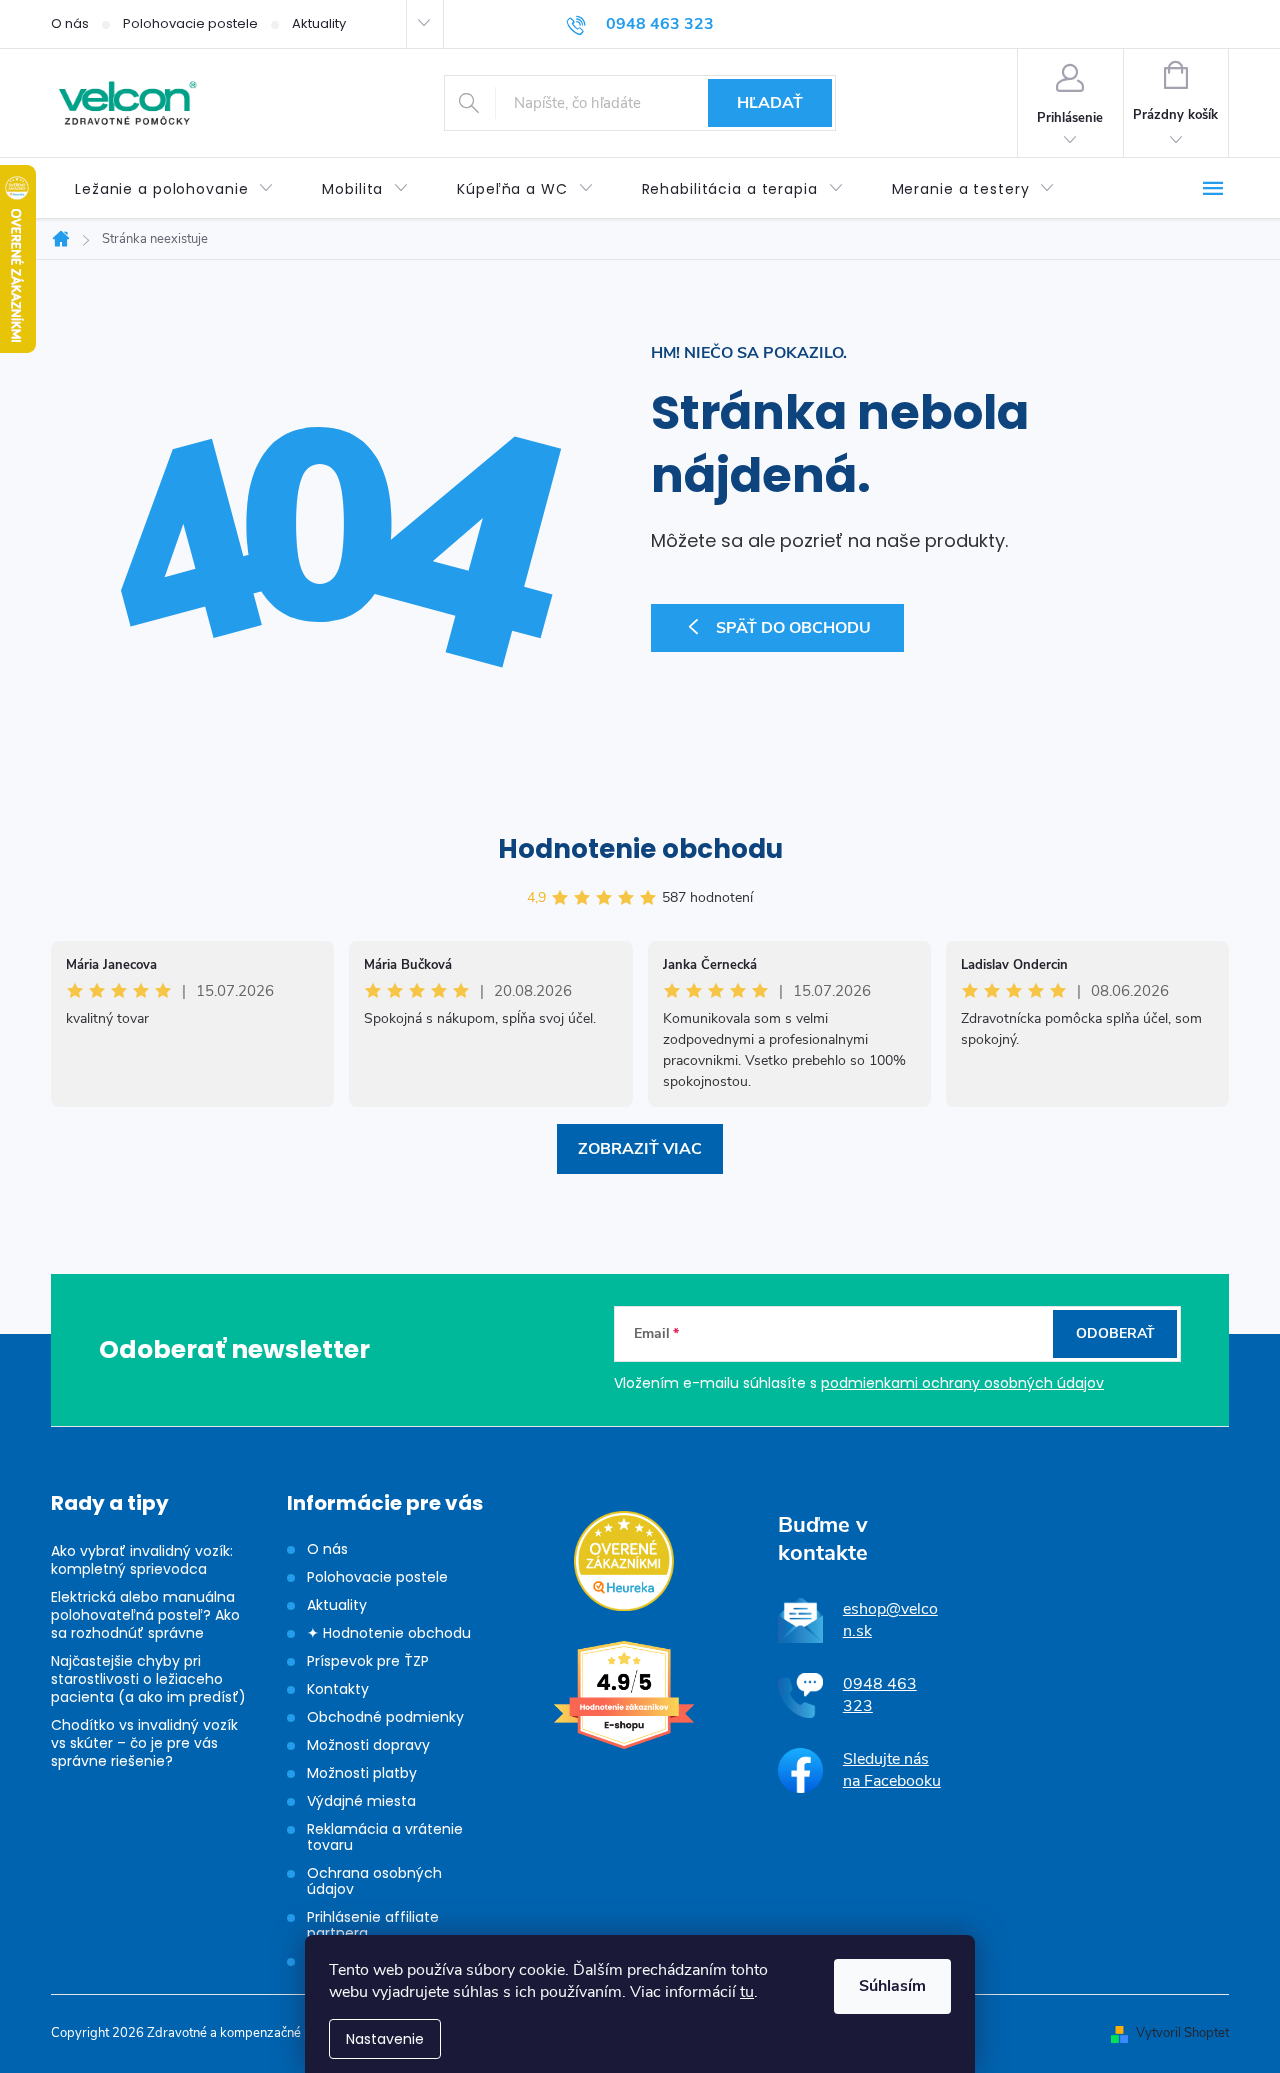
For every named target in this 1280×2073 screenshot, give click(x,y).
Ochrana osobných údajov (374, 1881)
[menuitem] (174, 189)
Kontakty (338, 1689)
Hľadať (770, 103)
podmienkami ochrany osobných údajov (962, 1383)
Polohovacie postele (190, 23)
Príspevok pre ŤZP (368, 1661)
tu (747, 1992)
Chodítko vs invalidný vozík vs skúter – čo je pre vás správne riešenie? (144, 1743)
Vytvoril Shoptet (1182, 2033)
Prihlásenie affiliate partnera (373, 1925)
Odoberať (1115, 1333)
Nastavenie (385, 2039)
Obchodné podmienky (385, 1717)
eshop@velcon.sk (890, 1620)
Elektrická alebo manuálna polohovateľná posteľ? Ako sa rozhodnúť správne (145, 1615)
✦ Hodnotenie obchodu (389, 1633)
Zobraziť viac (640, 1149)
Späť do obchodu (793, 628)
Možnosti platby (362, 1773)
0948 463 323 (880, 1695)
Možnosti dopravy (368, 1745)
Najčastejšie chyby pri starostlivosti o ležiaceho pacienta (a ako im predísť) (148, 1679)
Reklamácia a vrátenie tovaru (385, 1837)
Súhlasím (892, 1986)
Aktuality (319, 23)
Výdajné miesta (361, 1801)
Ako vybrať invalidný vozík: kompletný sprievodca (142, 1560)
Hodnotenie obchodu (640, 849)
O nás (70, 23)
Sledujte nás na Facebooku (892, 1770)
